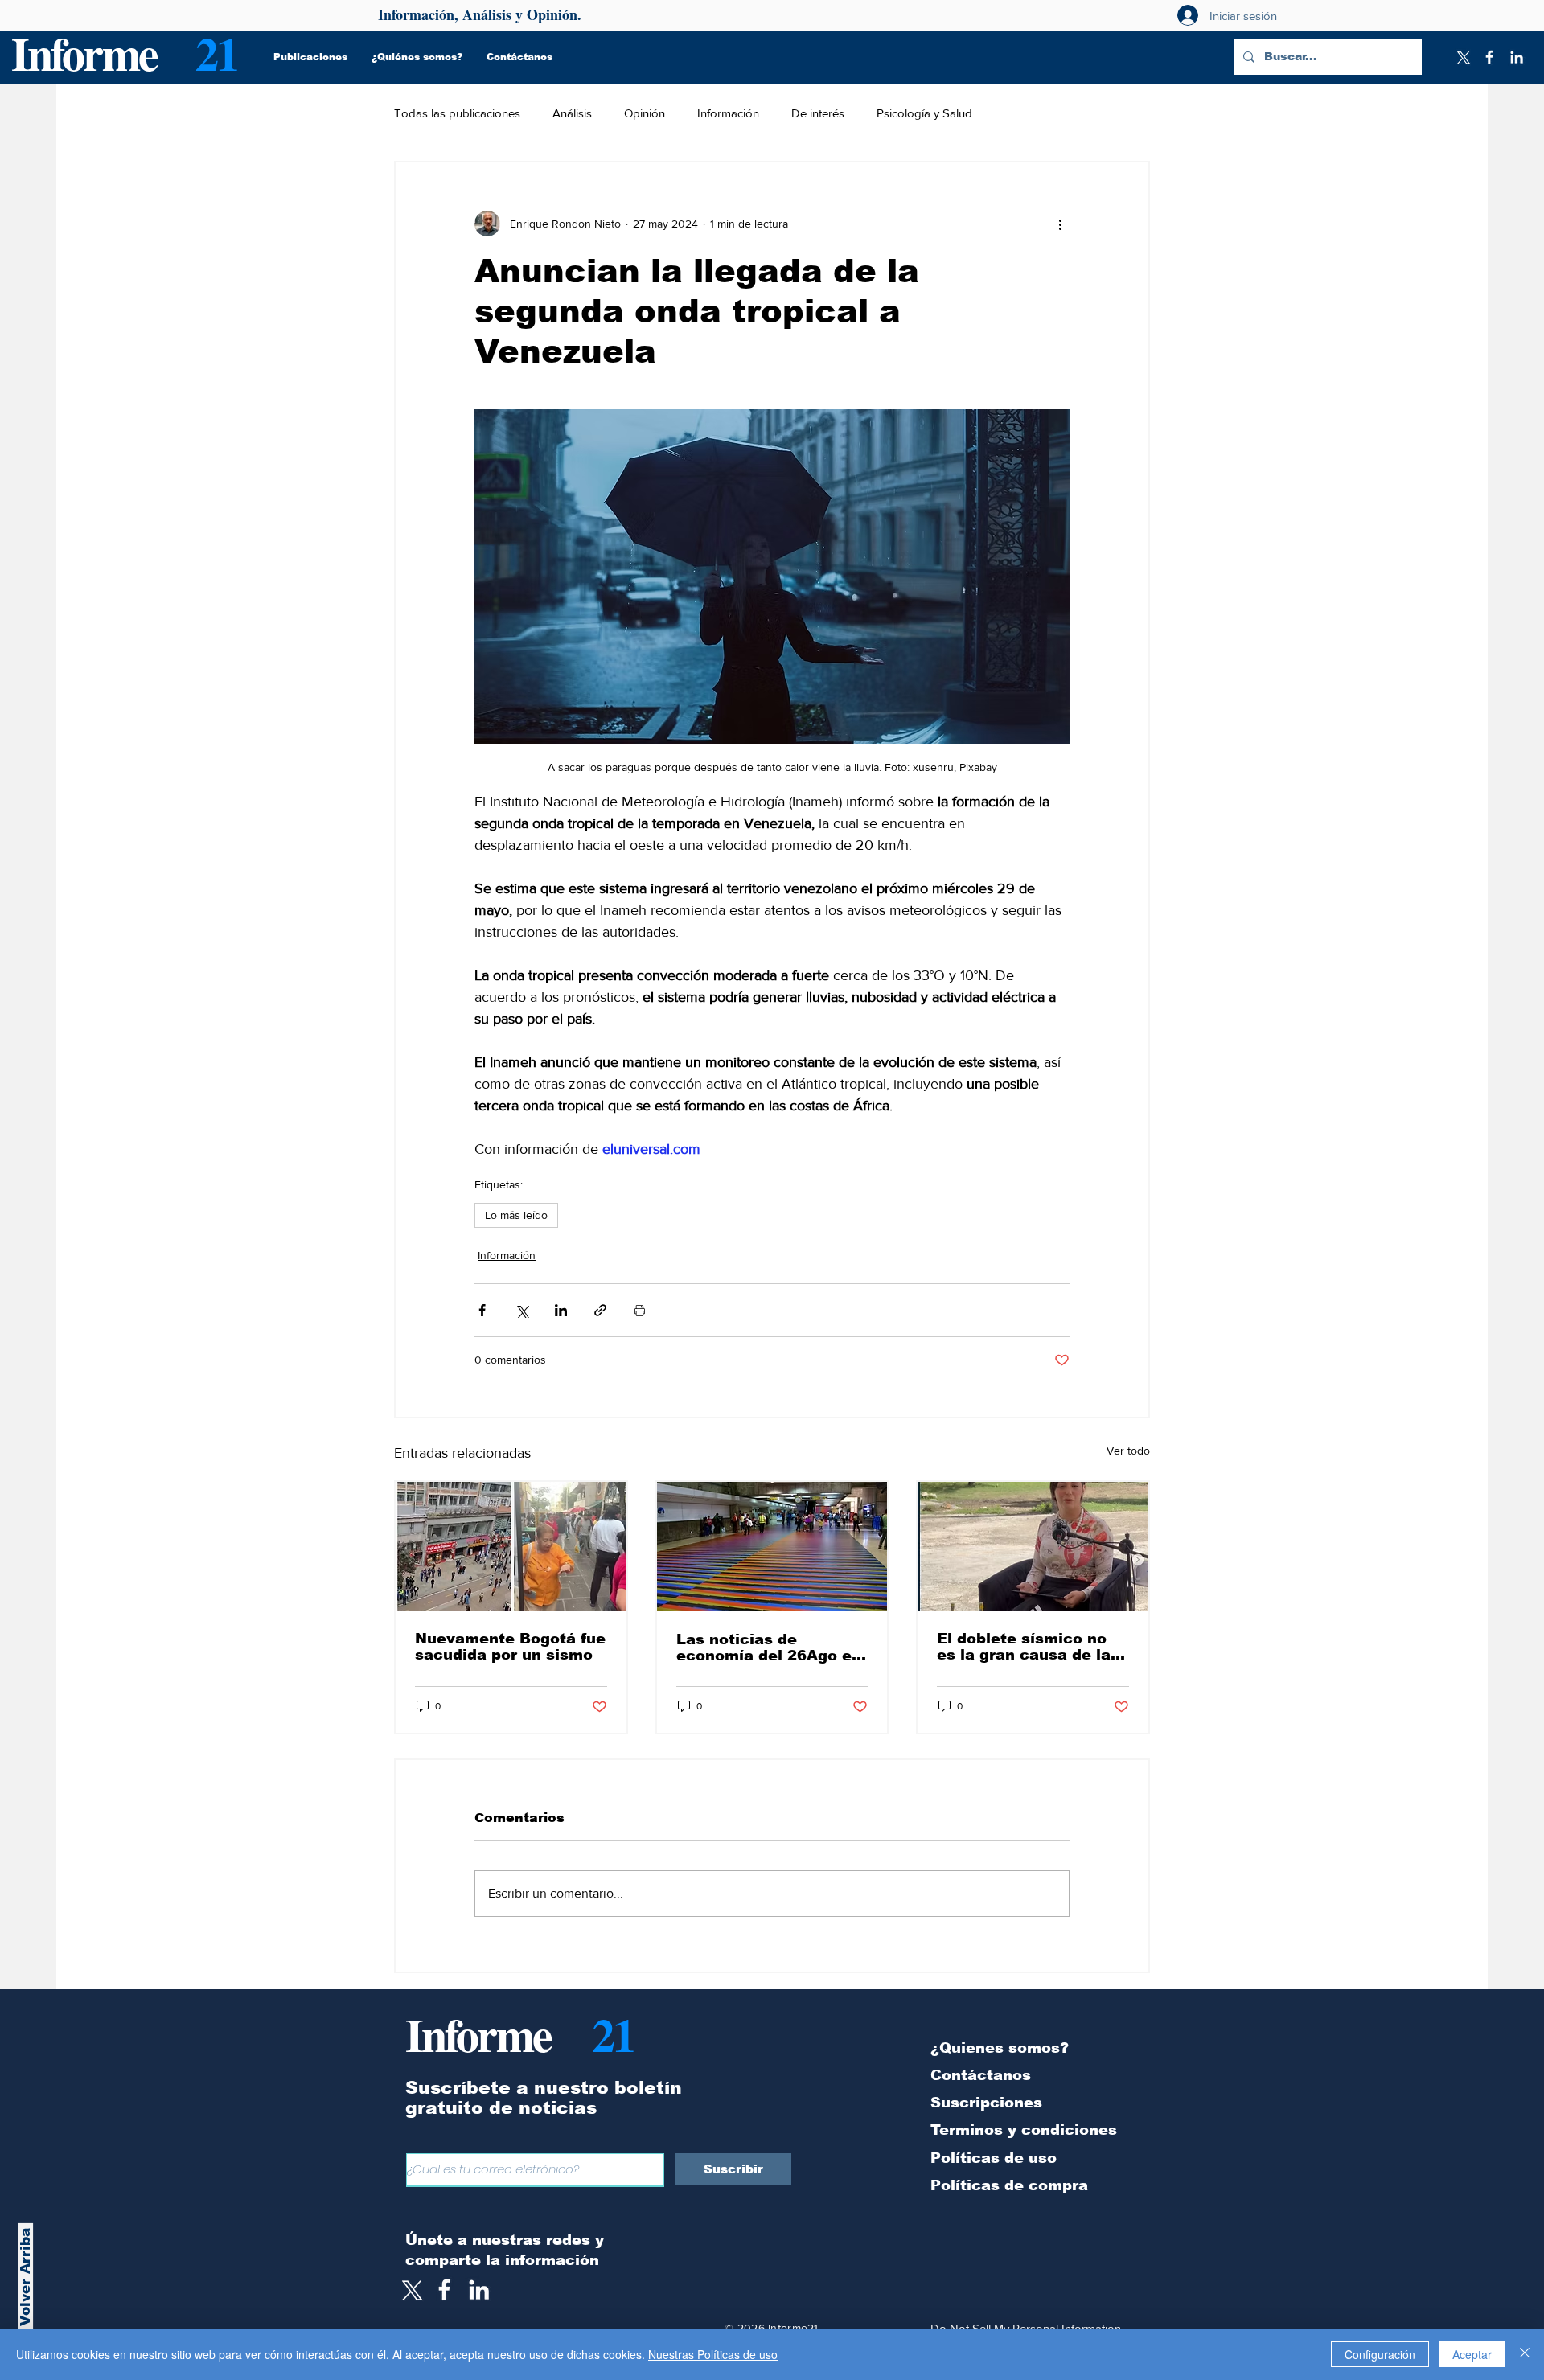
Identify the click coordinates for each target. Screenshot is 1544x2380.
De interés (818, 113)
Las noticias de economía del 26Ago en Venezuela (769, 1648)
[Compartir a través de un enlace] (600, 1310)
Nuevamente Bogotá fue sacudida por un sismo (510, 1647)
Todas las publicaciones (457, 113)
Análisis (572, 113)
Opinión (645, 113)
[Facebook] (1489, 57)
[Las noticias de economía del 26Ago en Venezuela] (772, 1547)
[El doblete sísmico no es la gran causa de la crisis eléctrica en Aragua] (1033, 1547)
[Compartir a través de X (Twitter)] (522, 1310)
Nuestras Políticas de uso (713, 2354)
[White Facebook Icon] (444, 2290)
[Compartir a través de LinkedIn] (561, 1310)
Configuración (1380, 2354)
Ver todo (1128, 1451)
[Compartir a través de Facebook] (482, 1310)
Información (728, 113)
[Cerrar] (1525, 2354)
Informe (84, 53)
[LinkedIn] (1517, 57)
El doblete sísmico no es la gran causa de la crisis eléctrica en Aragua (1024, 1647)
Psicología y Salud (924, 113)
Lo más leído (516, 1215)
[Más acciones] (1060, 224)
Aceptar (1472, 2354)
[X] (1462, 57)
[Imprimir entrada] (640, 1310)
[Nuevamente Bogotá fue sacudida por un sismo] (511, 1547)
